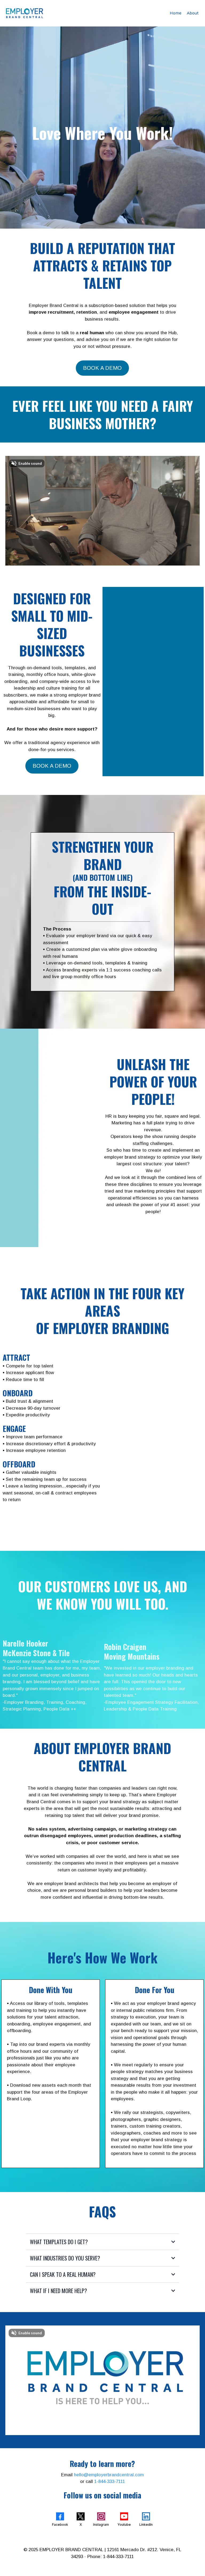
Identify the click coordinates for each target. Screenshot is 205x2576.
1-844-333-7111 (110, 2481)
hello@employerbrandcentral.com (109, 2475)
